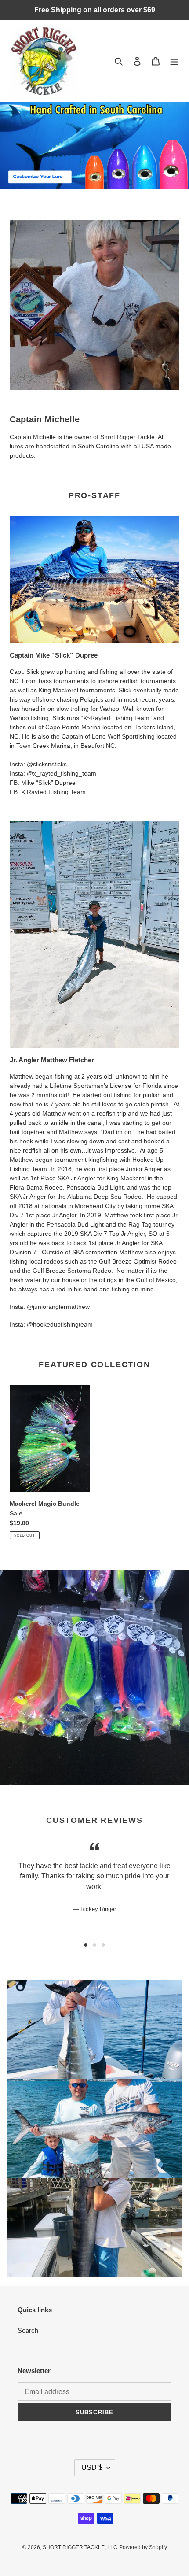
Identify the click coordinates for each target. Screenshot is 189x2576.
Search (28, 2330)
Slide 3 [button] (103, 1945)
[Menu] (174, 61)
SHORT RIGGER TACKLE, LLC (80, 2547)
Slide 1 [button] (86, 1945)
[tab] (86, 1945)
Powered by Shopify (143, 2547)
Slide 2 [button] (94, 1945)
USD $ (92, 2467)
